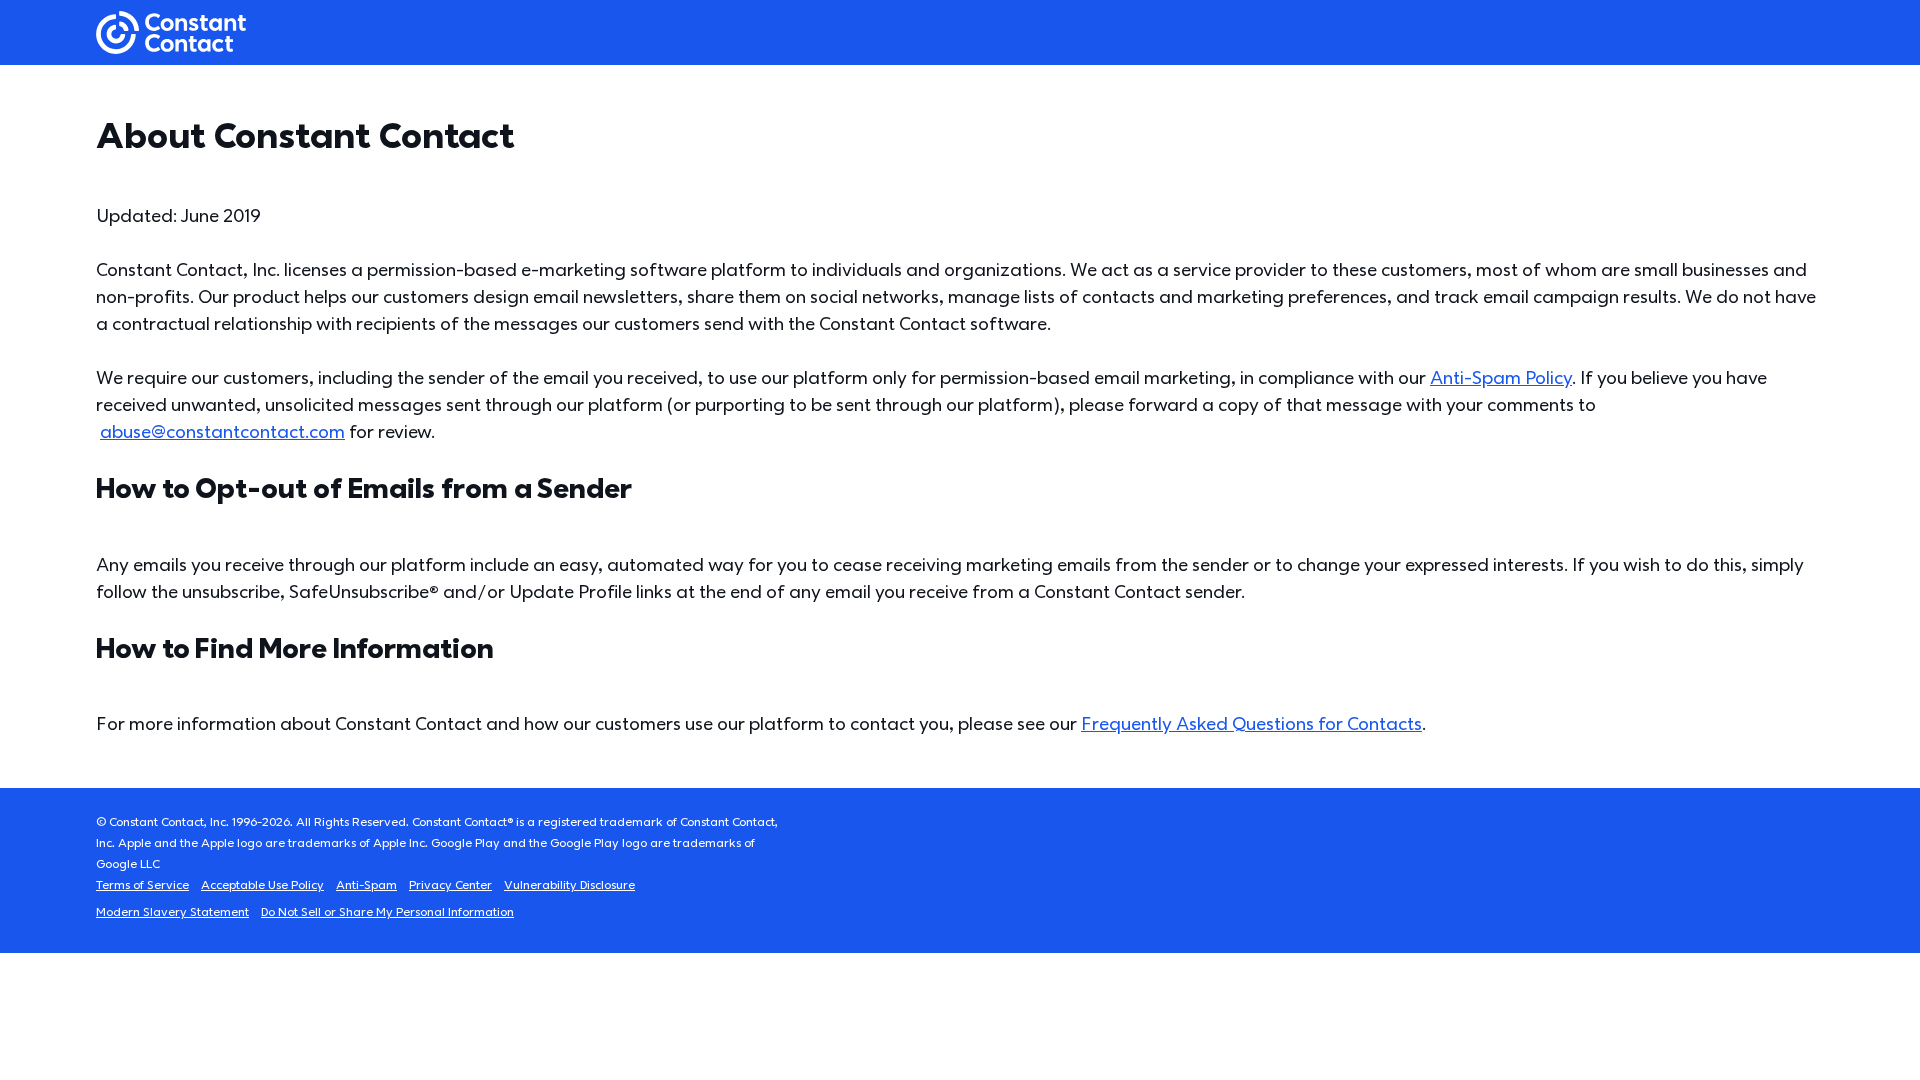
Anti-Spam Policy (1501, 378)
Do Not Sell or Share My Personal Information (387, 912)
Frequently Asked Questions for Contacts (1251, 724)
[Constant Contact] (171, 32)
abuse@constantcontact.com (222, 432)
